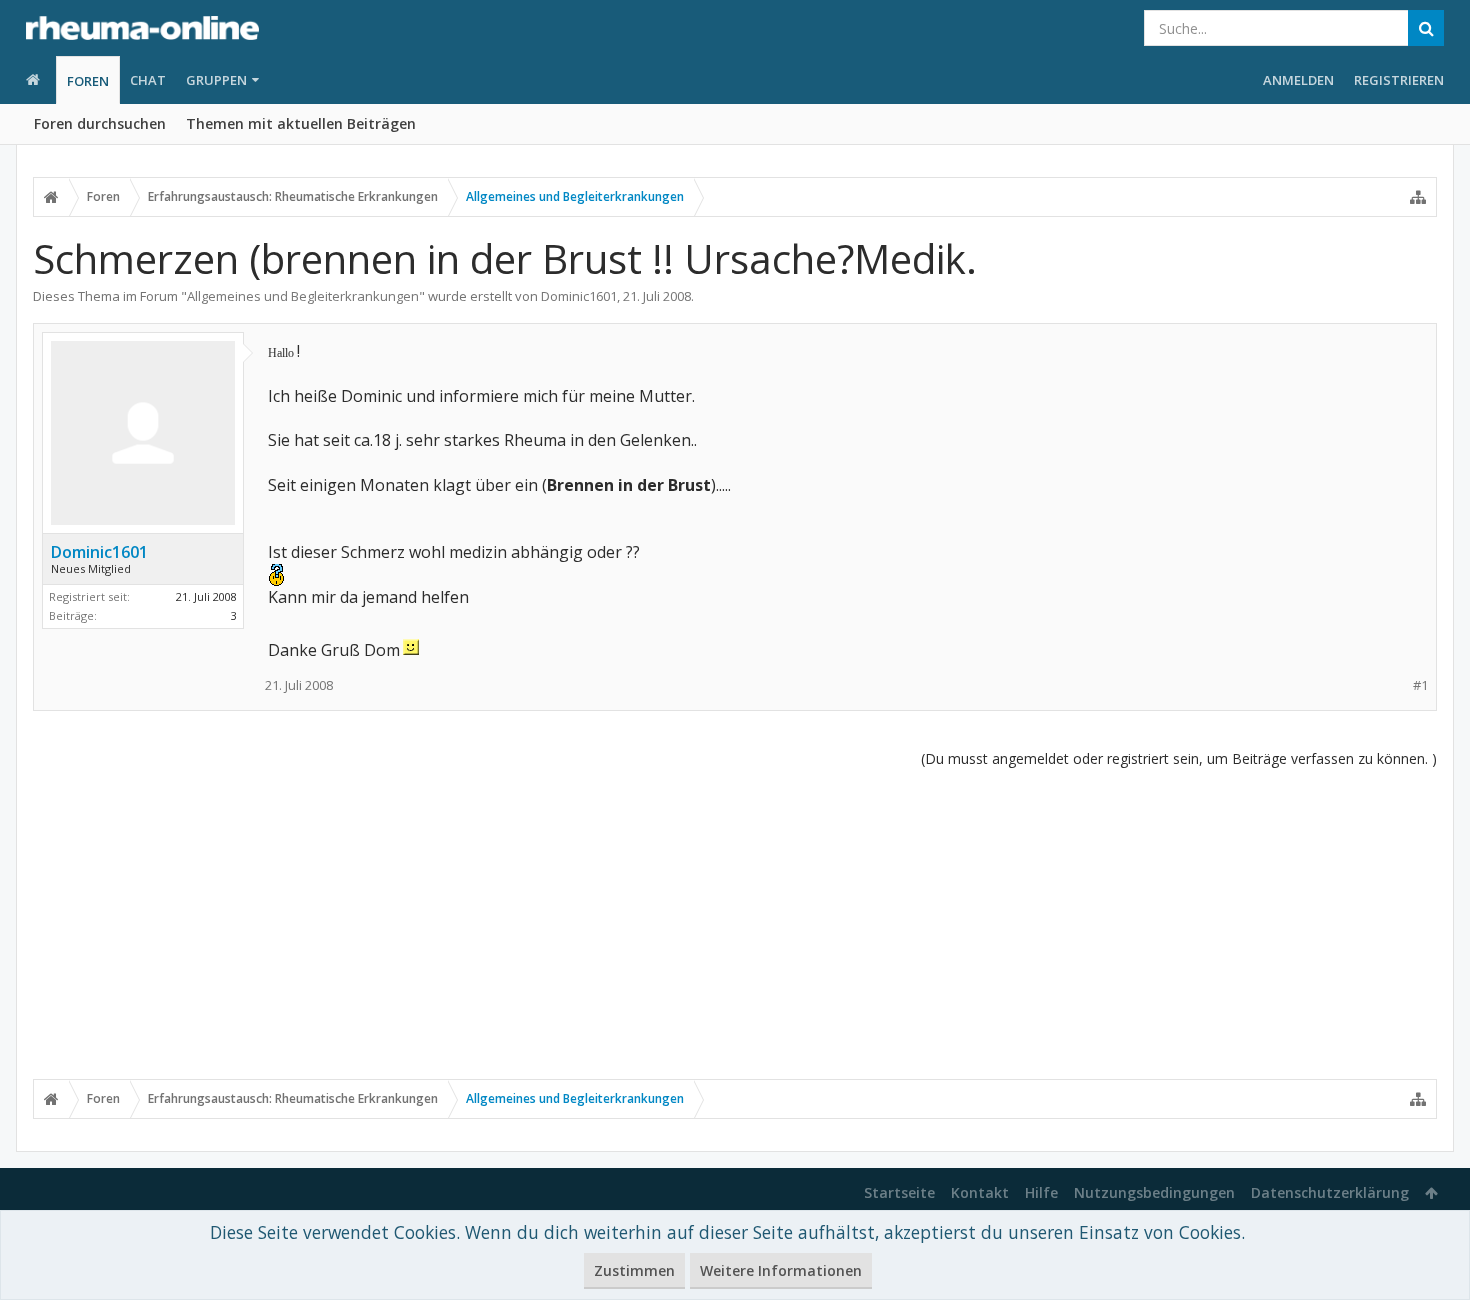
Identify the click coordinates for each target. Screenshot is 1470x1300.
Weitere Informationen (781, 1270)
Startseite (899, 1192)
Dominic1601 (579, 296)
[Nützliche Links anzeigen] (1418, 197)
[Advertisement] (735, 923)
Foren (88, 81)
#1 (1420, 685)
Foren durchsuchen (100, 123)
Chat (148, 80)
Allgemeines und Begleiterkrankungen (303, 296)
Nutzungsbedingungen (1154, 1192)
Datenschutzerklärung (1330, 1192)
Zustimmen (634, 1270)
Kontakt (980, 1192)
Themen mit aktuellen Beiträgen (301, 123)
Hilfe (1041, 1192)
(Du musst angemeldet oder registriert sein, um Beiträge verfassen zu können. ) (1179, 758)
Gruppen (216, 80)
